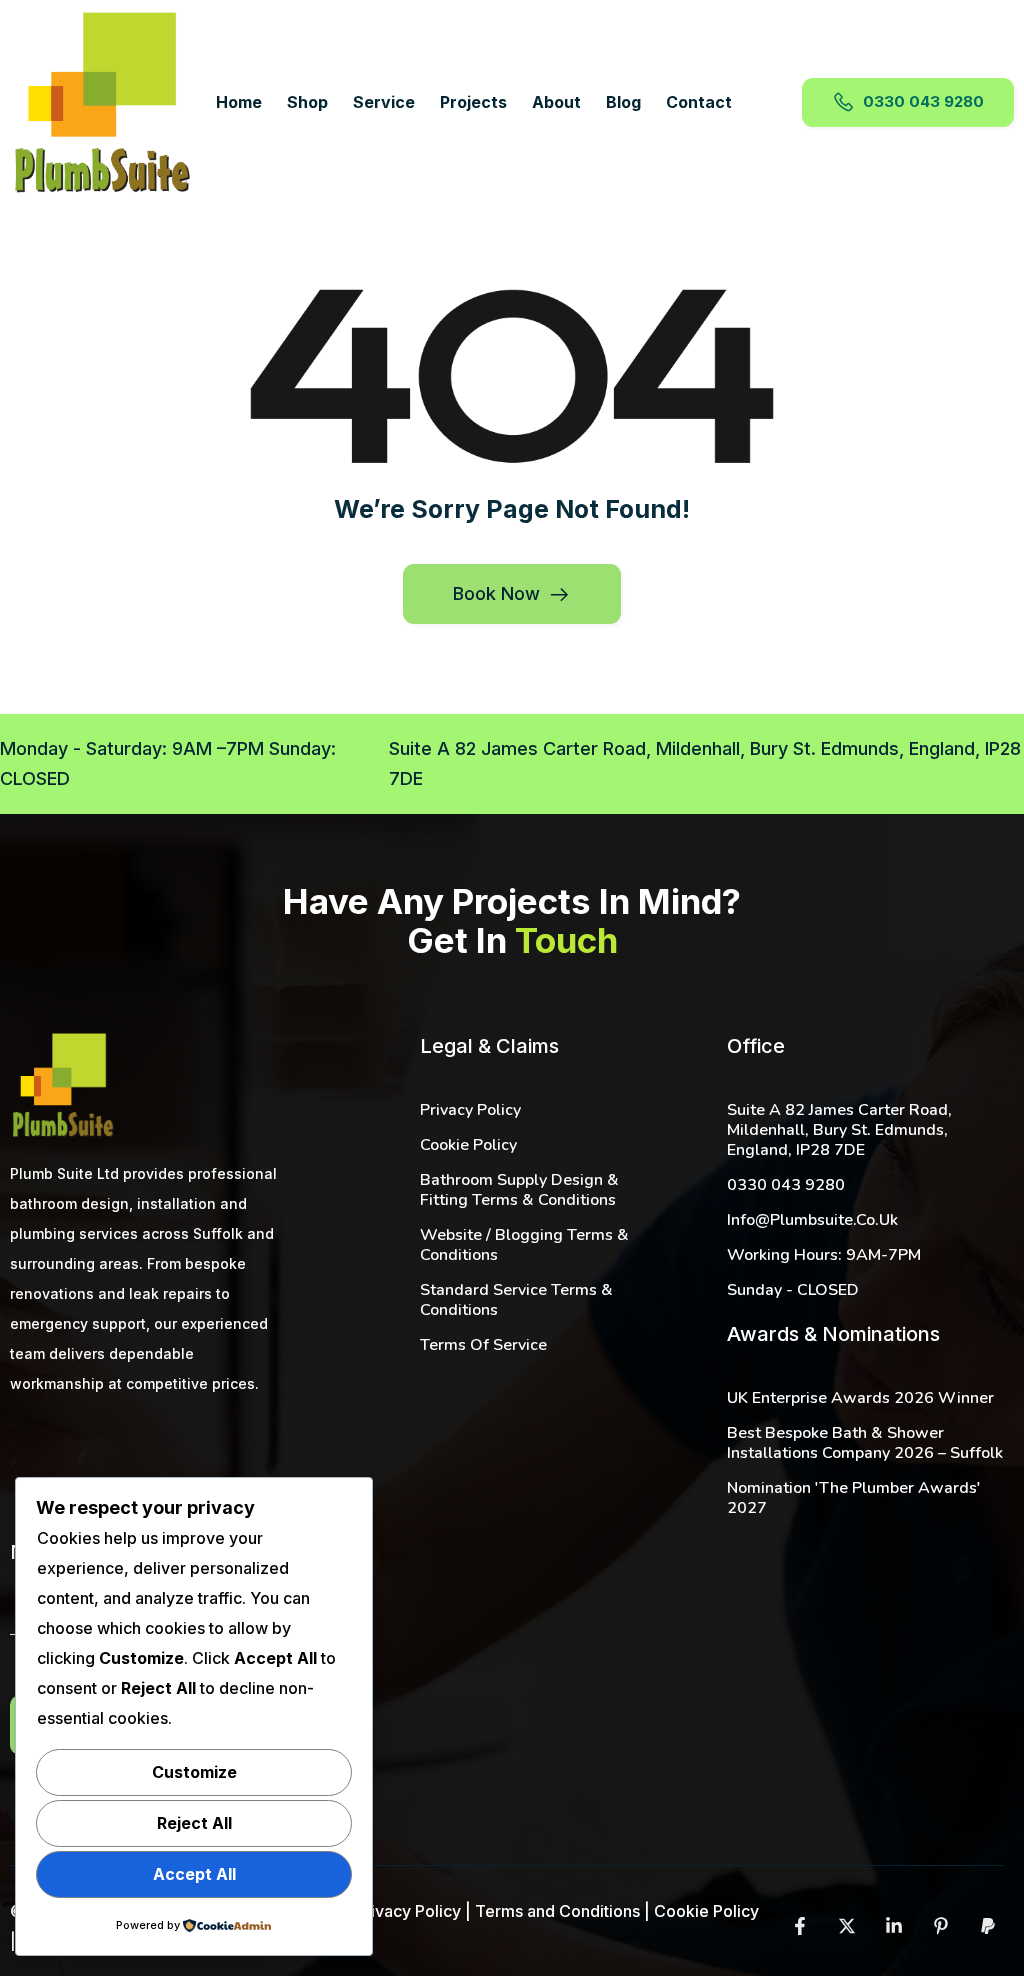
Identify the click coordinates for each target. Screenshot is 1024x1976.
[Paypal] (988, 1926)
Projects (473, 102)
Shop (307, 102)
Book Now (496, 593)
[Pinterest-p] (941, 1926)
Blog (623, 102)
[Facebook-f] (800, 1926)
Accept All (194, 1874)
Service (384, 102)
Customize (194, 1772)
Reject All (194, 1823)
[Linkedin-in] (894, 1926)
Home (239, 102)
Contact (699, 102)
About (556, 102)
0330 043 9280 (923, 100)
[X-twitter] (847, 1926)
